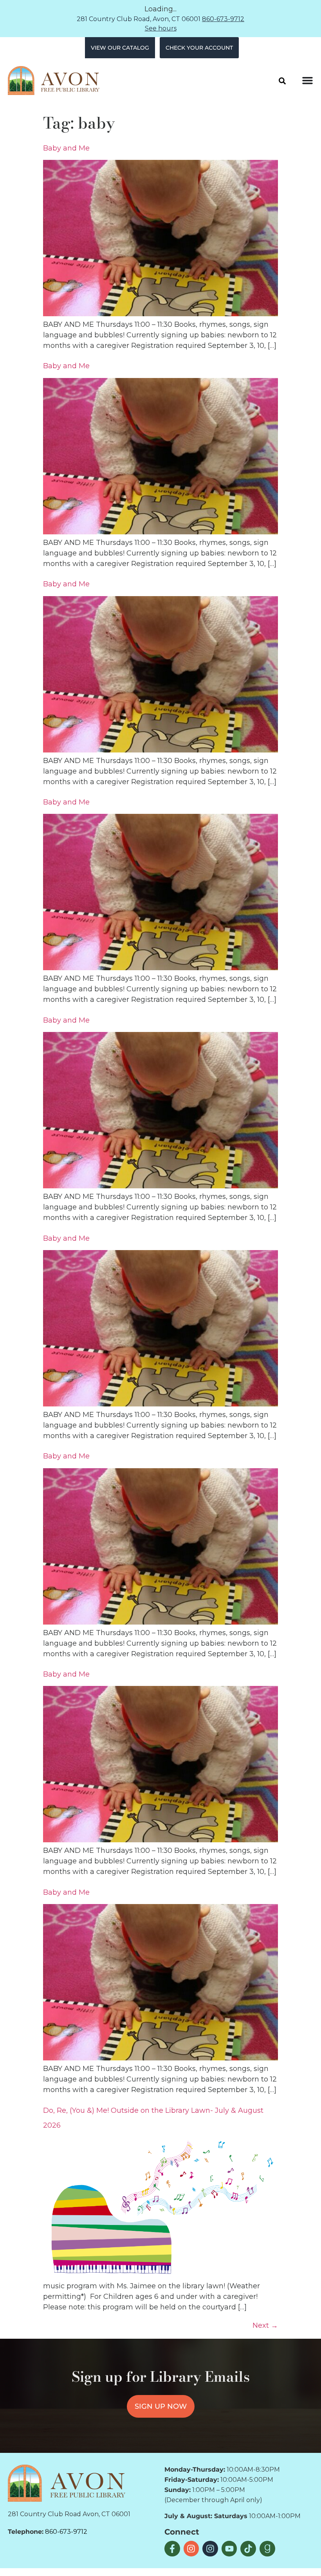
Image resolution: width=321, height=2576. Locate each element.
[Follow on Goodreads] (267, 2549)
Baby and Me (66, 148)
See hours (161, 28)
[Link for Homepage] (67, 2483)
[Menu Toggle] (307, 80)
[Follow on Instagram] (191, 2549)
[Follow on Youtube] (229, 2549)
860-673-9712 (223, 19)
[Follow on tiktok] (248, 2549)
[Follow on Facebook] (172, 2549)
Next (265, 2325)
